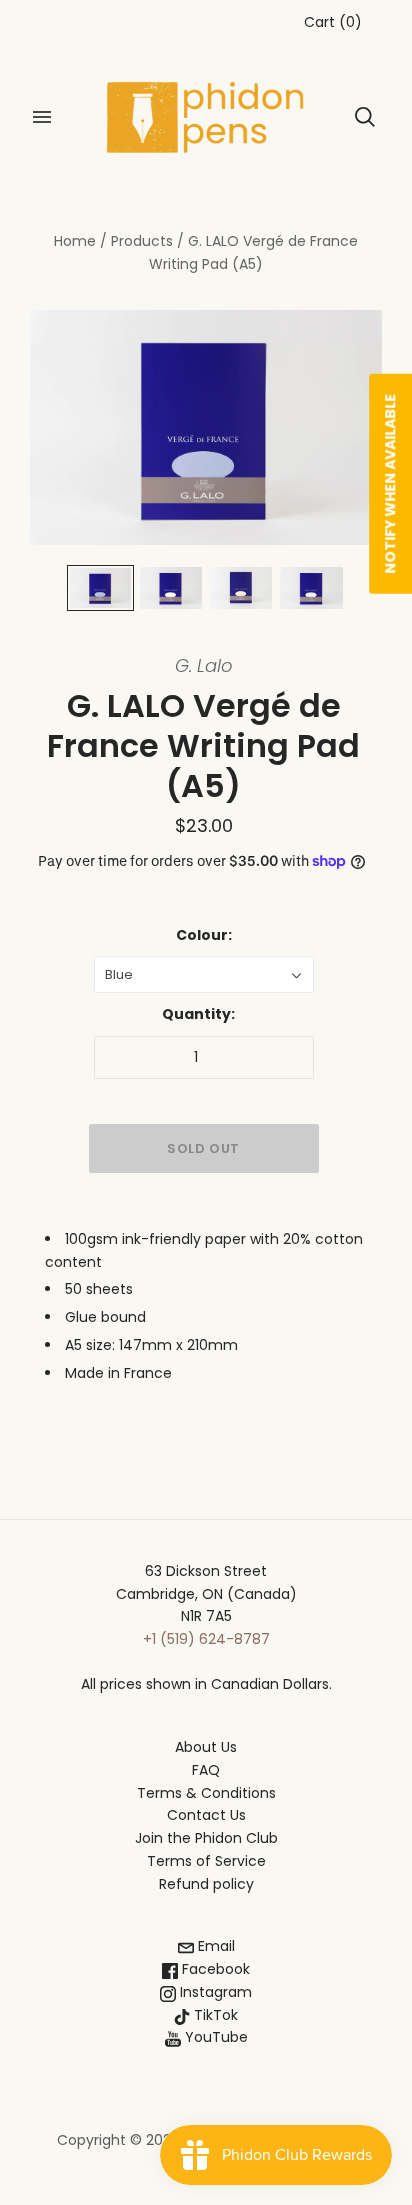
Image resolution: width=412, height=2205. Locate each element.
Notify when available (390, 484)
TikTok (214, 2015)
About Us (206, 1747)
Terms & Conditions (206, 1793)
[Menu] (42, 117)
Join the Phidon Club (206, 1838)
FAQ (206, 1770)
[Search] (365, 117)
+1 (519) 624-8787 (206, 1639)
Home (75, 241)
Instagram (214, 1992)
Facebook (214, 1969)
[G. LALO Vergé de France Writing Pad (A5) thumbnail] (100, 588)
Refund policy (206, 1884)
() (333, 22)
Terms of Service (206, 1861)
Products (142, 241)
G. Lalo (204, 665)
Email (214, 1946)
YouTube (214, 2037)
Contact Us (206, 1815)
